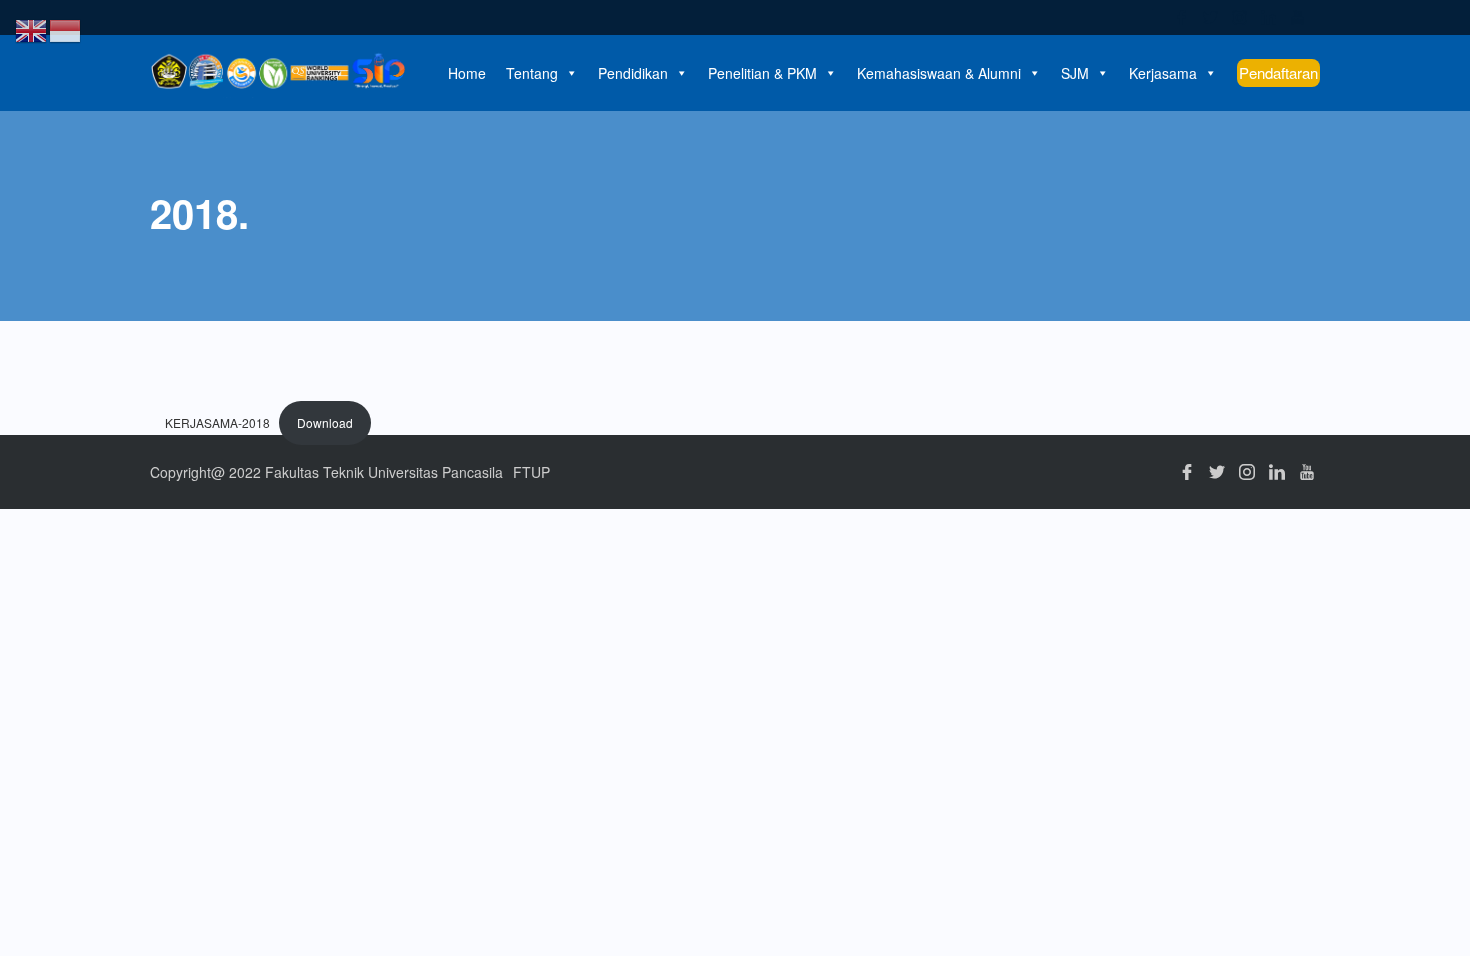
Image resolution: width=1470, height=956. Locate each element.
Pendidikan (633, 73)
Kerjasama (1163, 73)
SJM (1075, 73)
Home (467, 73)
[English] (32, 28)
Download (325, 422)
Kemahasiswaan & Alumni (939, 73)
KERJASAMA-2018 (217, 422)
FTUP (531, 472)
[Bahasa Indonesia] (66, 28)
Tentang (532, 73)
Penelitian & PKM (762, 73)
